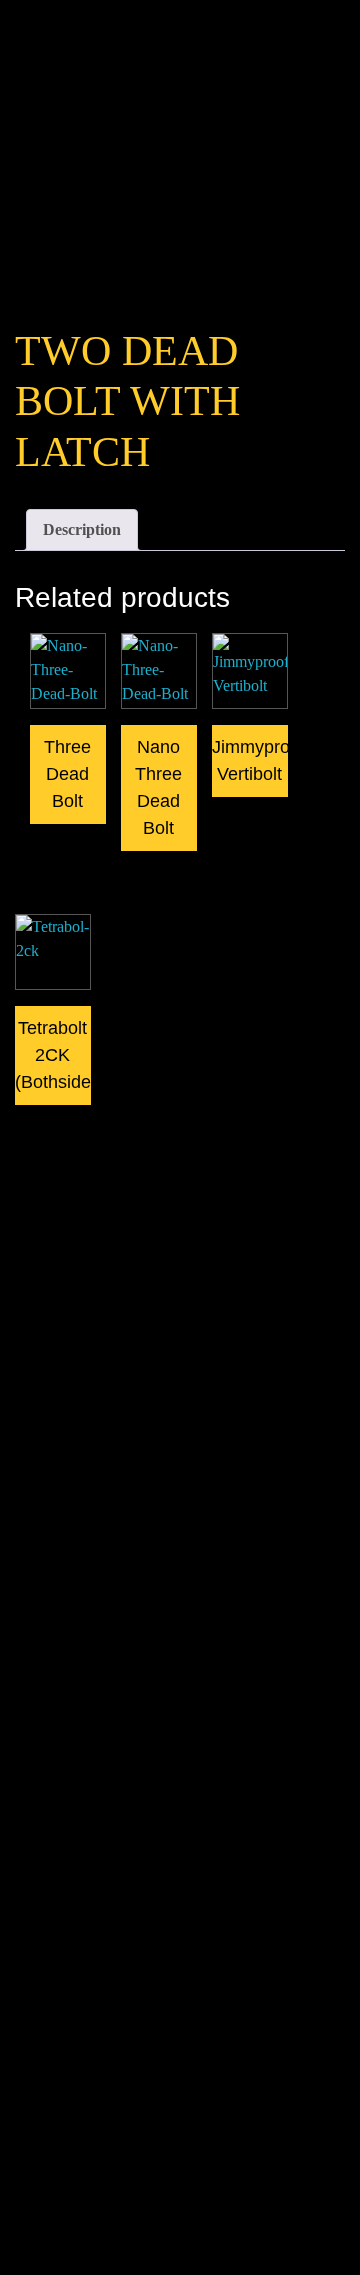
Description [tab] (82, 529)
